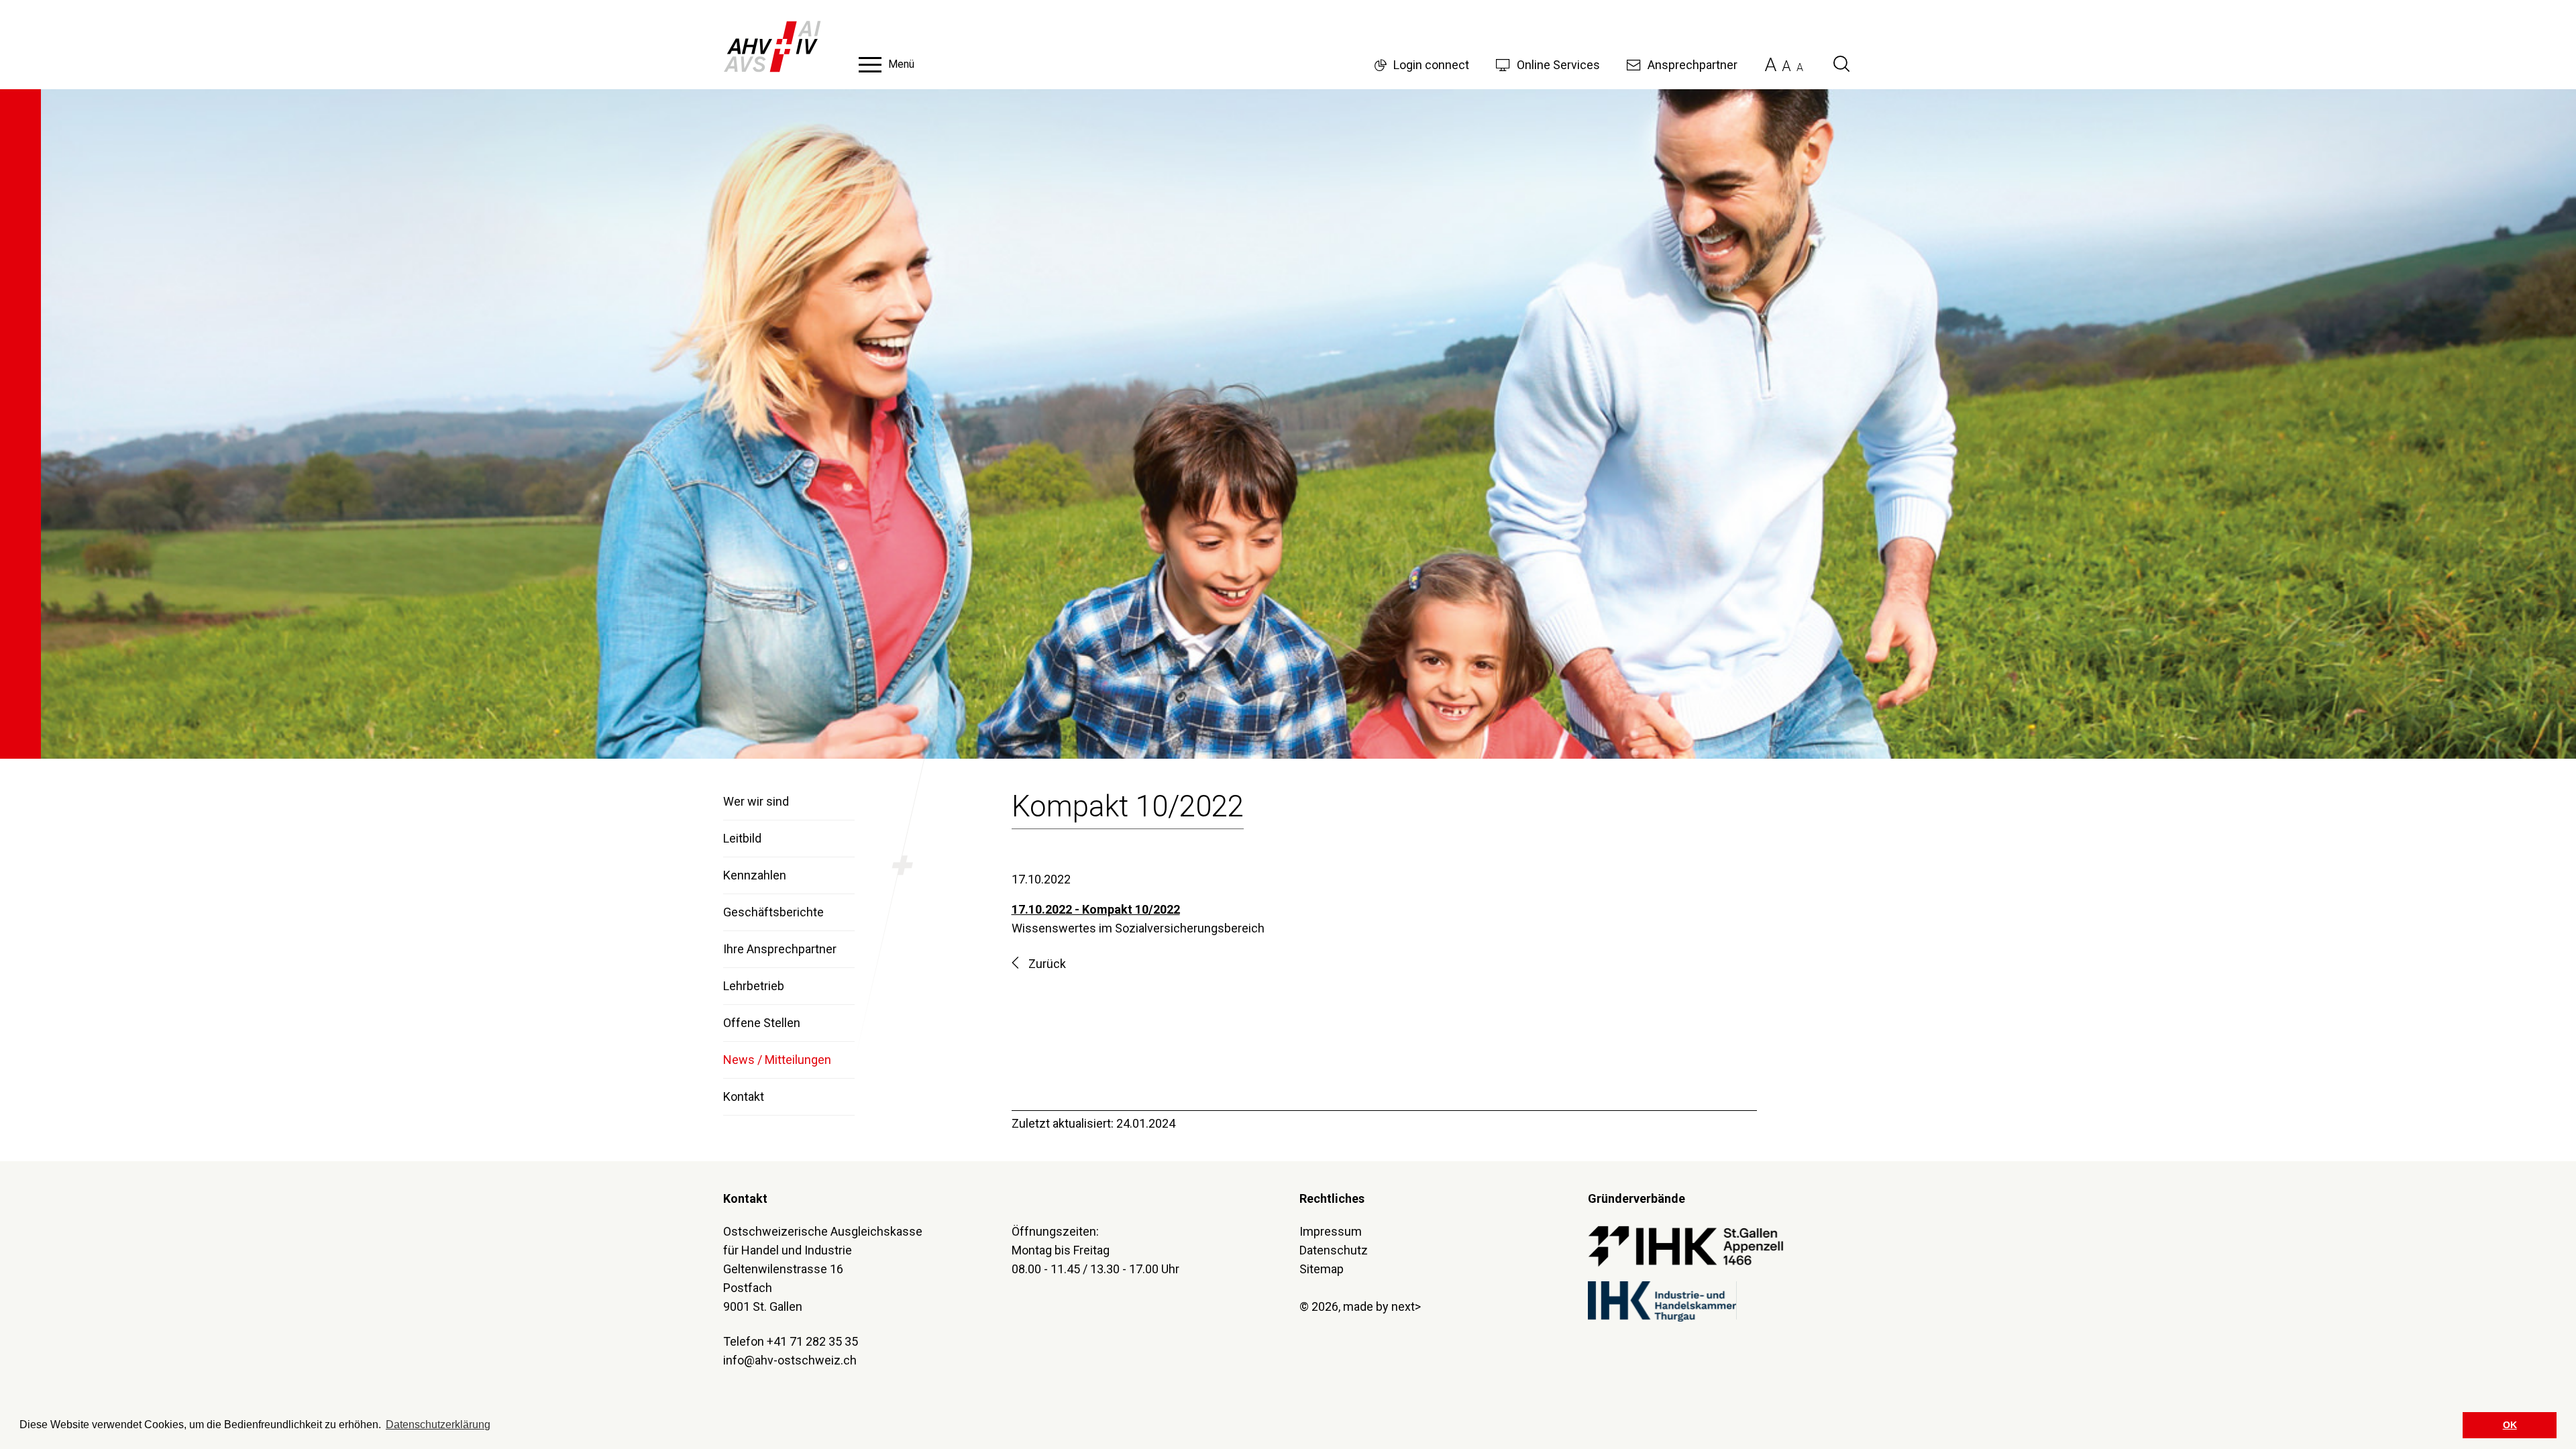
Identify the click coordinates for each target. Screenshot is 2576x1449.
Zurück (1047, 964)
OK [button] (2510, 1425)
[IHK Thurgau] (1662, 1300)
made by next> (1382, 1306)
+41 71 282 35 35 (812, 1341)
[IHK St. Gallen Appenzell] (1686, 1245)
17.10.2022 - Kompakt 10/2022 (1096, 909)
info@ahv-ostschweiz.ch (790, 1360)
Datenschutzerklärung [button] (438, 1425)
